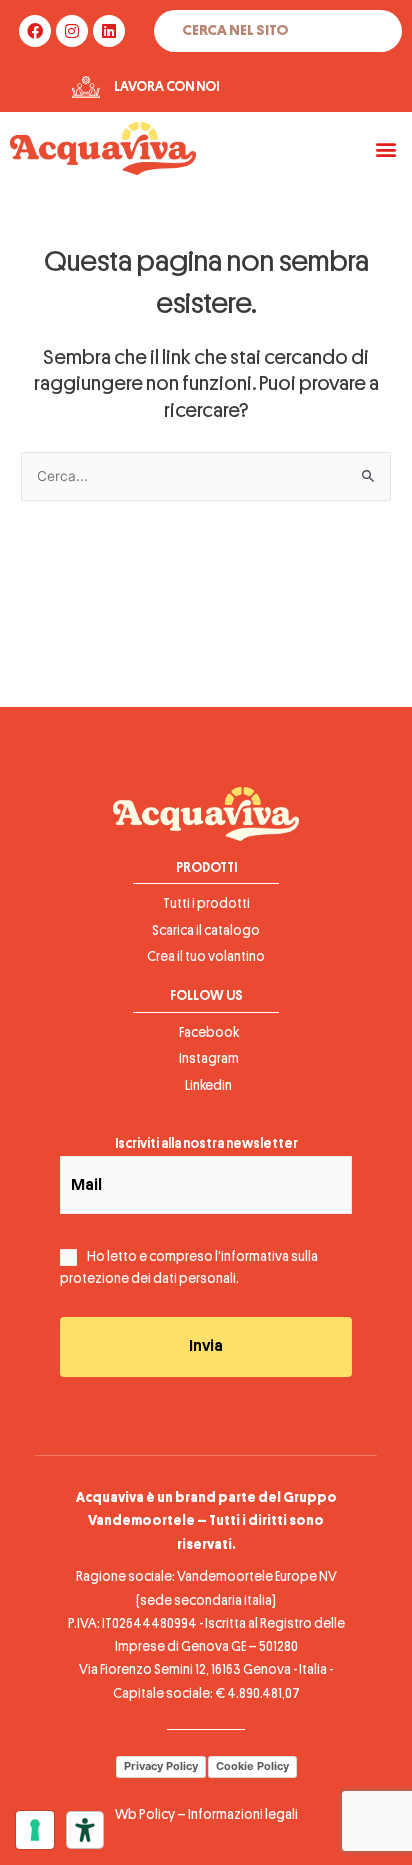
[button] (385, 148)
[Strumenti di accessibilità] (85, 1830)
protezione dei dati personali (148, 1278)
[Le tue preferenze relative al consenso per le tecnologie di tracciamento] (35, 1830)
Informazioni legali (243, 1814)
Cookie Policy (252, 1766)
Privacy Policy (161, 1766)
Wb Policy (145, 1814)
